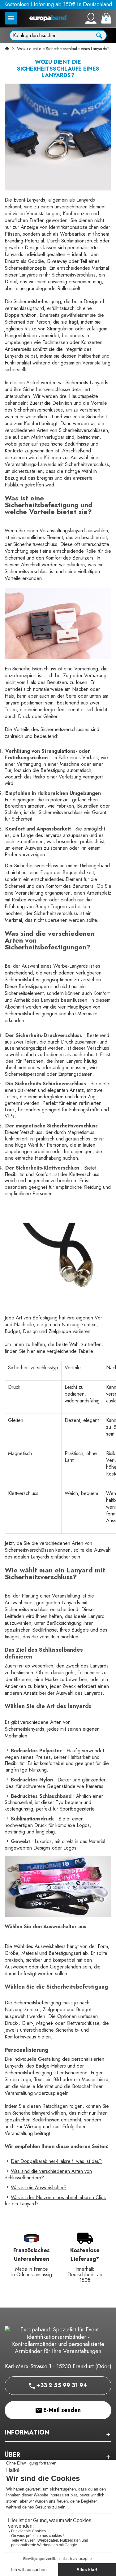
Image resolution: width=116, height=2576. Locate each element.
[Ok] (99, 35)
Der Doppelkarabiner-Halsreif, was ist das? (56, 2161)
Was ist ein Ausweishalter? (39, 2188)
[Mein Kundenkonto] (91, 18)
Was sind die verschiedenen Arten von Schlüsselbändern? (48, 2174)
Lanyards (86, 200)
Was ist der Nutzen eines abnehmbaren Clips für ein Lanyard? (55, 2201)
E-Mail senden (61, 2410)
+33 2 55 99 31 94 (61, 2385)
